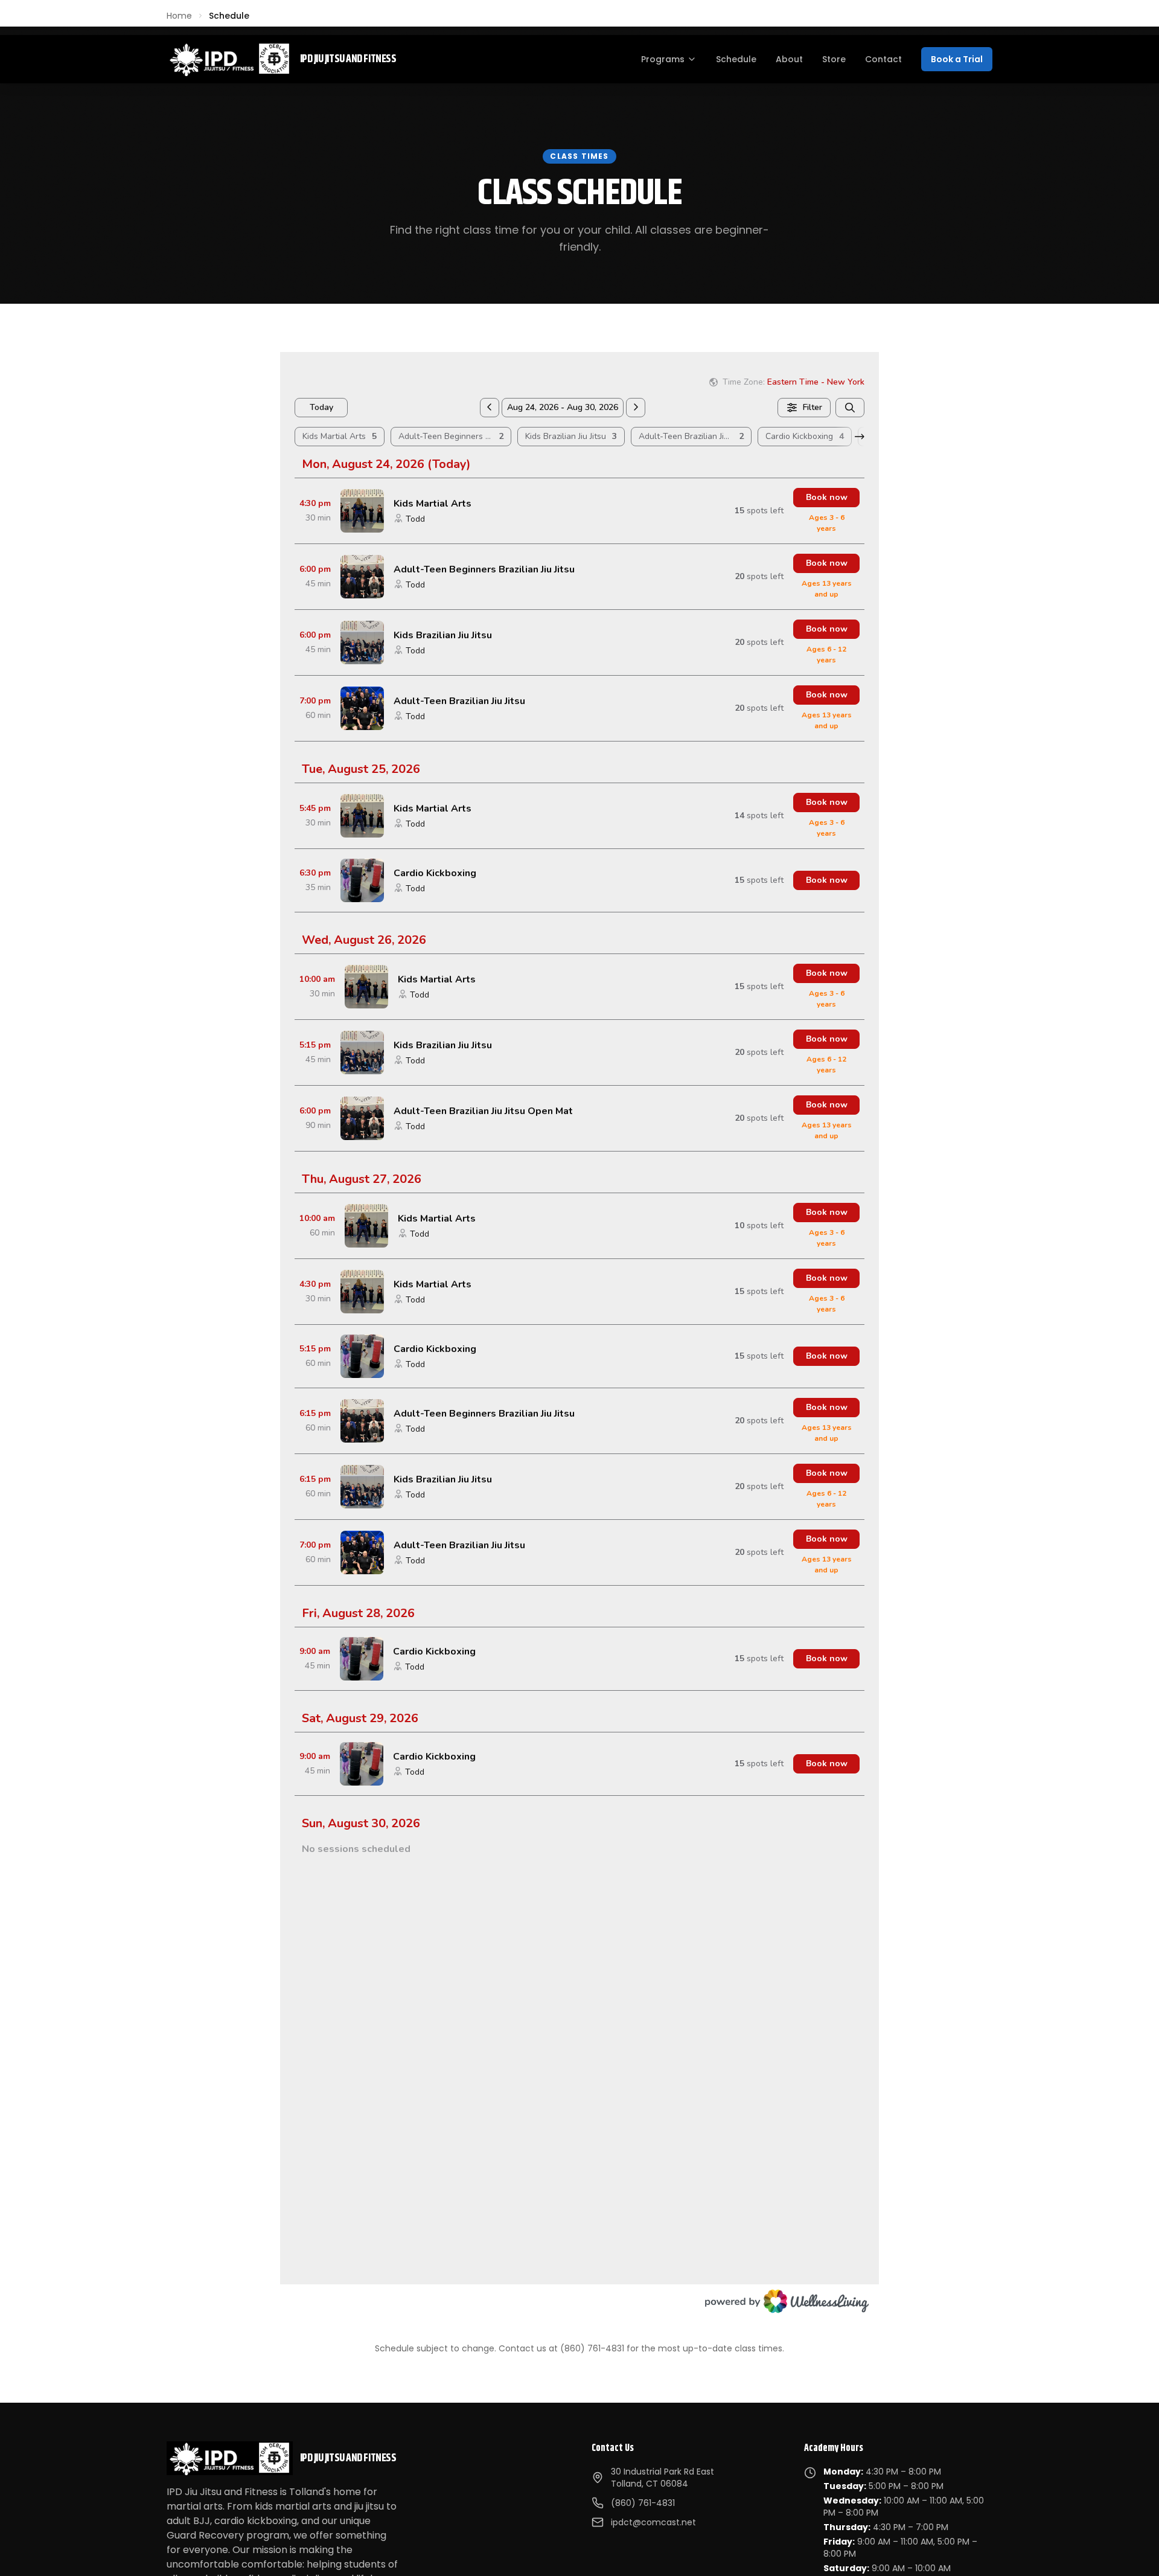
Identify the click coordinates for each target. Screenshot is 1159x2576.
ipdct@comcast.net (653, 2522)
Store (834, 59)
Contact (883, 59)
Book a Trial (957, 59)
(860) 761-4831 (643, 2503)
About (789, 59)
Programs (663, 59)
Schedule (736, 59)
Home (179, 16)
